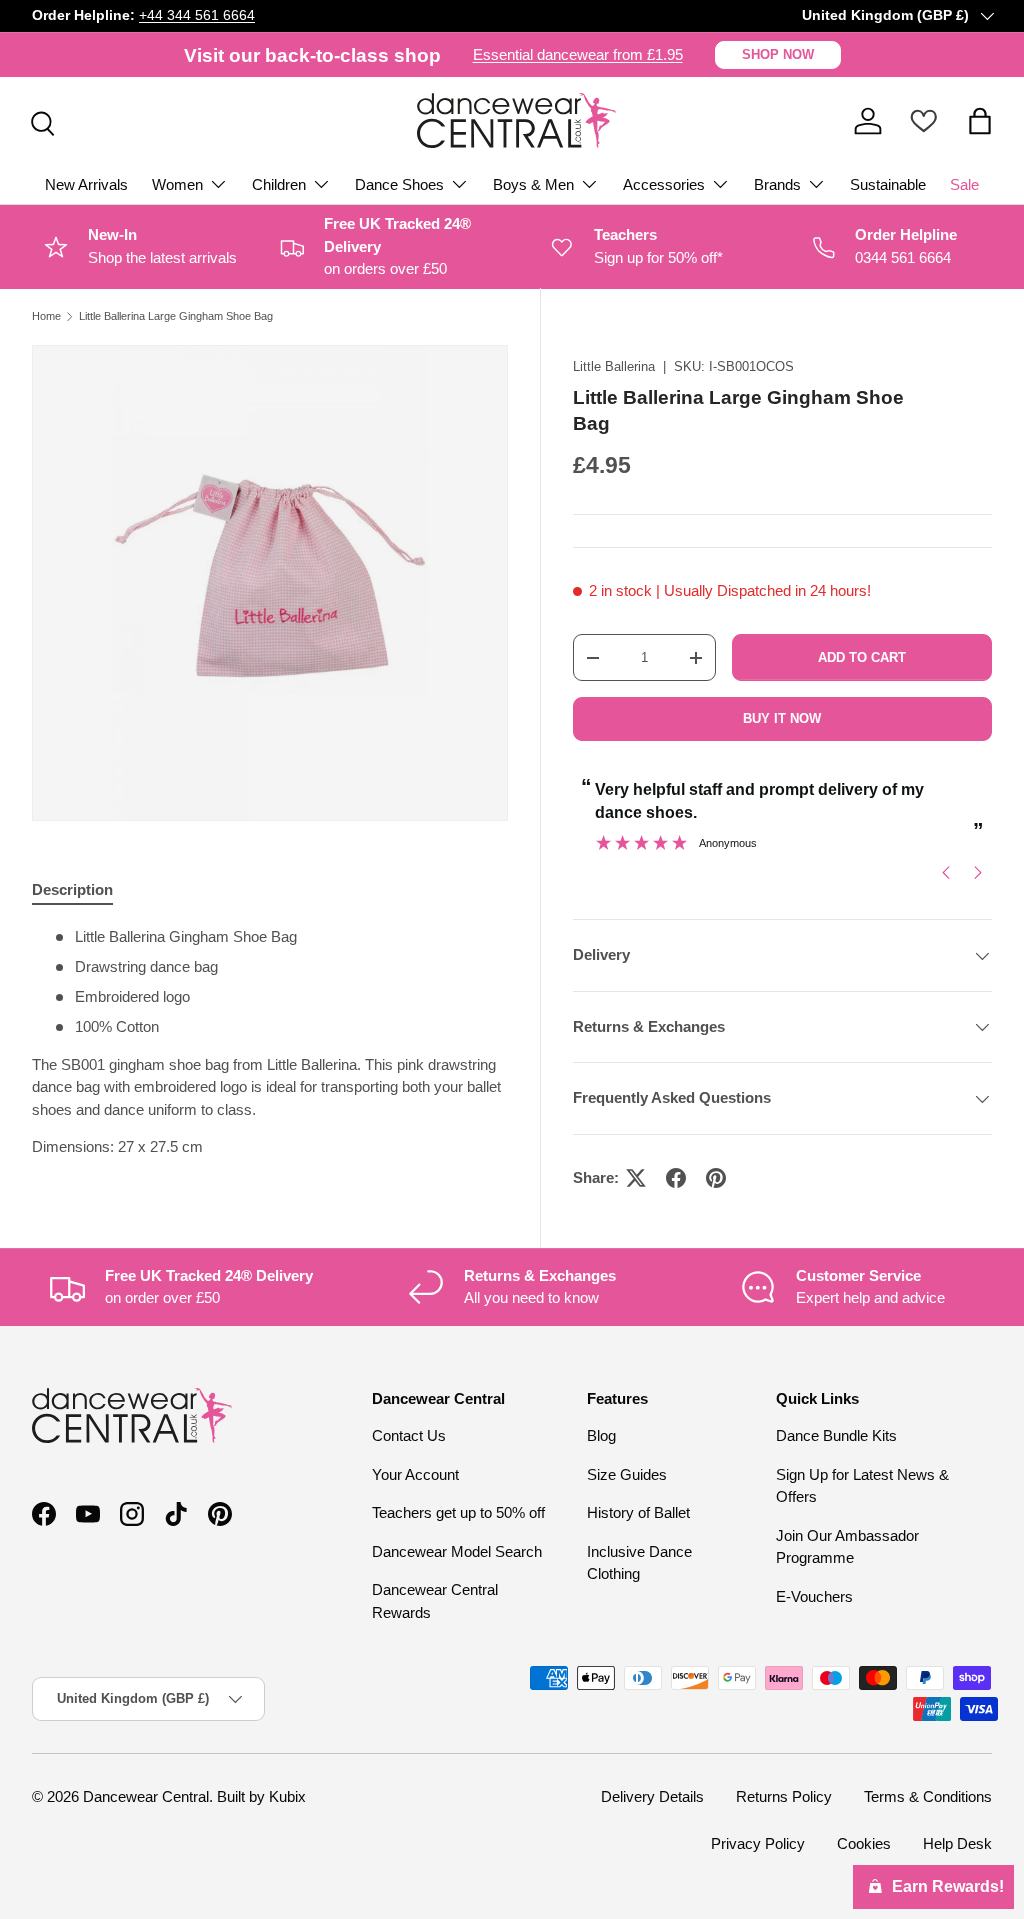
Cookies (864, 1843)
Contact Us (409, 1435)
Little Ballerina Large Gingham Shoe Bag (176, 316)
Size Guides (627, 1474)
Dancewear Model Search (457, 1551)
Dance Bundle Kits (836, 1435)
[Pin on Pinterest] (716, 1178)
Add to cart (862, 657)
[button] (980, 121)
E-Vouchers (814, 1596)
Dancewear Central (146, 1796)
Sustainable (888, 184)
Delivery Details (652, 1796)
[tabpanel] (270, 1042)
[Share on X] (636, 1178)
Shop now (778, 54)
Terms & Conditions (928, 1796)
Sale (964, 184)
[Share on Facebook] (676, 1178)
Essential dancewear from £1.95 (578, 54)
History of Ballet (638, 1512)
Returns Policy (784, 1796)
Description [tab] (72, 889)
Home (46, 316)
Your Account (415, 1474)
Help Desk (957, 1843)
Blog (601, 1435)
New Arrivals (86, 184)
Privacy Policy (758, 1843)
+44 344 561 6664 (197, 15)
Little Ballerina (614, 366)
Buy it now (782, 718)
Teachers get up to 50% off (458, 1512)
